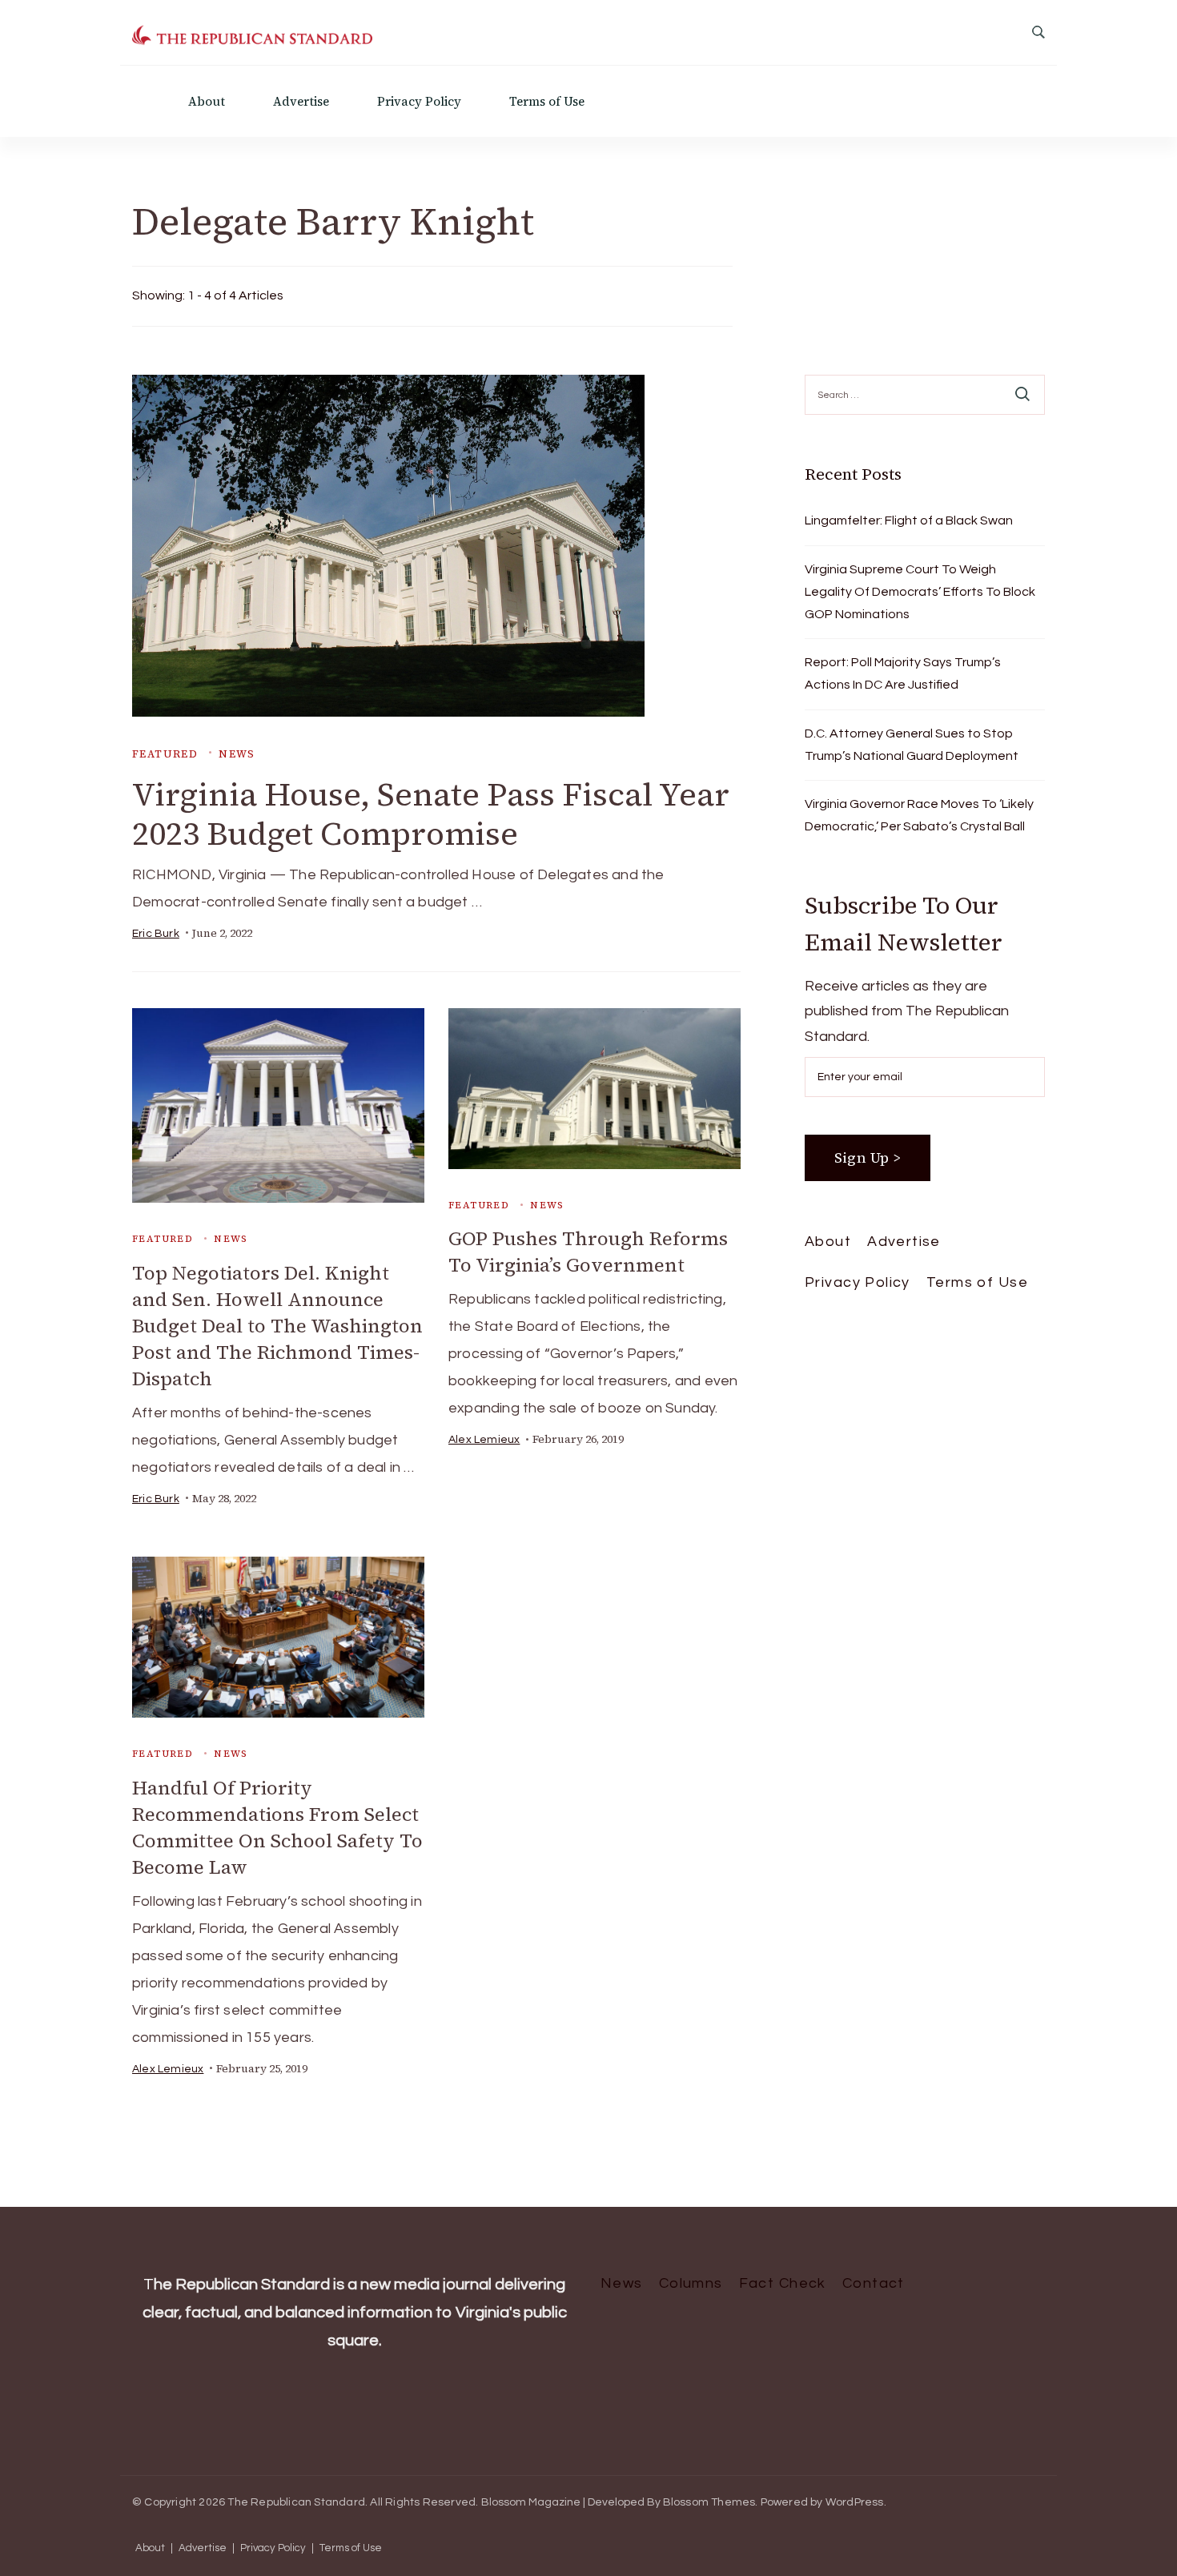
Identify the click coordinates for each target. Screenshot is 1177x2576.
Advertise (301, 101)
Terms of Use (547, 101)
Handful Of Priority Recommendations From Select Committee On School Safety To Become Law (277, 1827)
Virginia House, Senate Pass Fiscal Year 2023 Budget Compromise (431, 814)
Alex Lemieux (484, 1440)
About (207, 101)
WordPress (855, 2502)
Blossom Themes (709, 2502)
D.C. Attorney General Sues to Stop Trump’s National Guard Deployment (912, 745)
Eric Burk (156, 934)
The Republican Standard (296, 2502)
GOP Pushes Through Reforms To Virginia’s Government (588, 1252)
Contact (874, 2283)
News (237, 754)
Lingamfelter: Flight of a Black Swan (909, 520)
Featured (165, 754)
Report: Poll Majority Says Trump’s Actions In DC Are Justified (903, 673)
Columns (691, 2283)
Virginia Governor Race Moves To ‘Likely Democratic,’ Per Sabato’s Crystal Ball (919, 815)
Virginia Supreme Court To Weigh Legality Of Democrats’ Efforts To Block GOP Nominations (920, 592)
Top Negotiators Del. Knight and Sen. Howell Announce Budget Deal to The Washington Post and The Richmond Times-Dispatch (277, 1326)
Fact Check (783, 2283)
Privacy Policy (419, 101)
